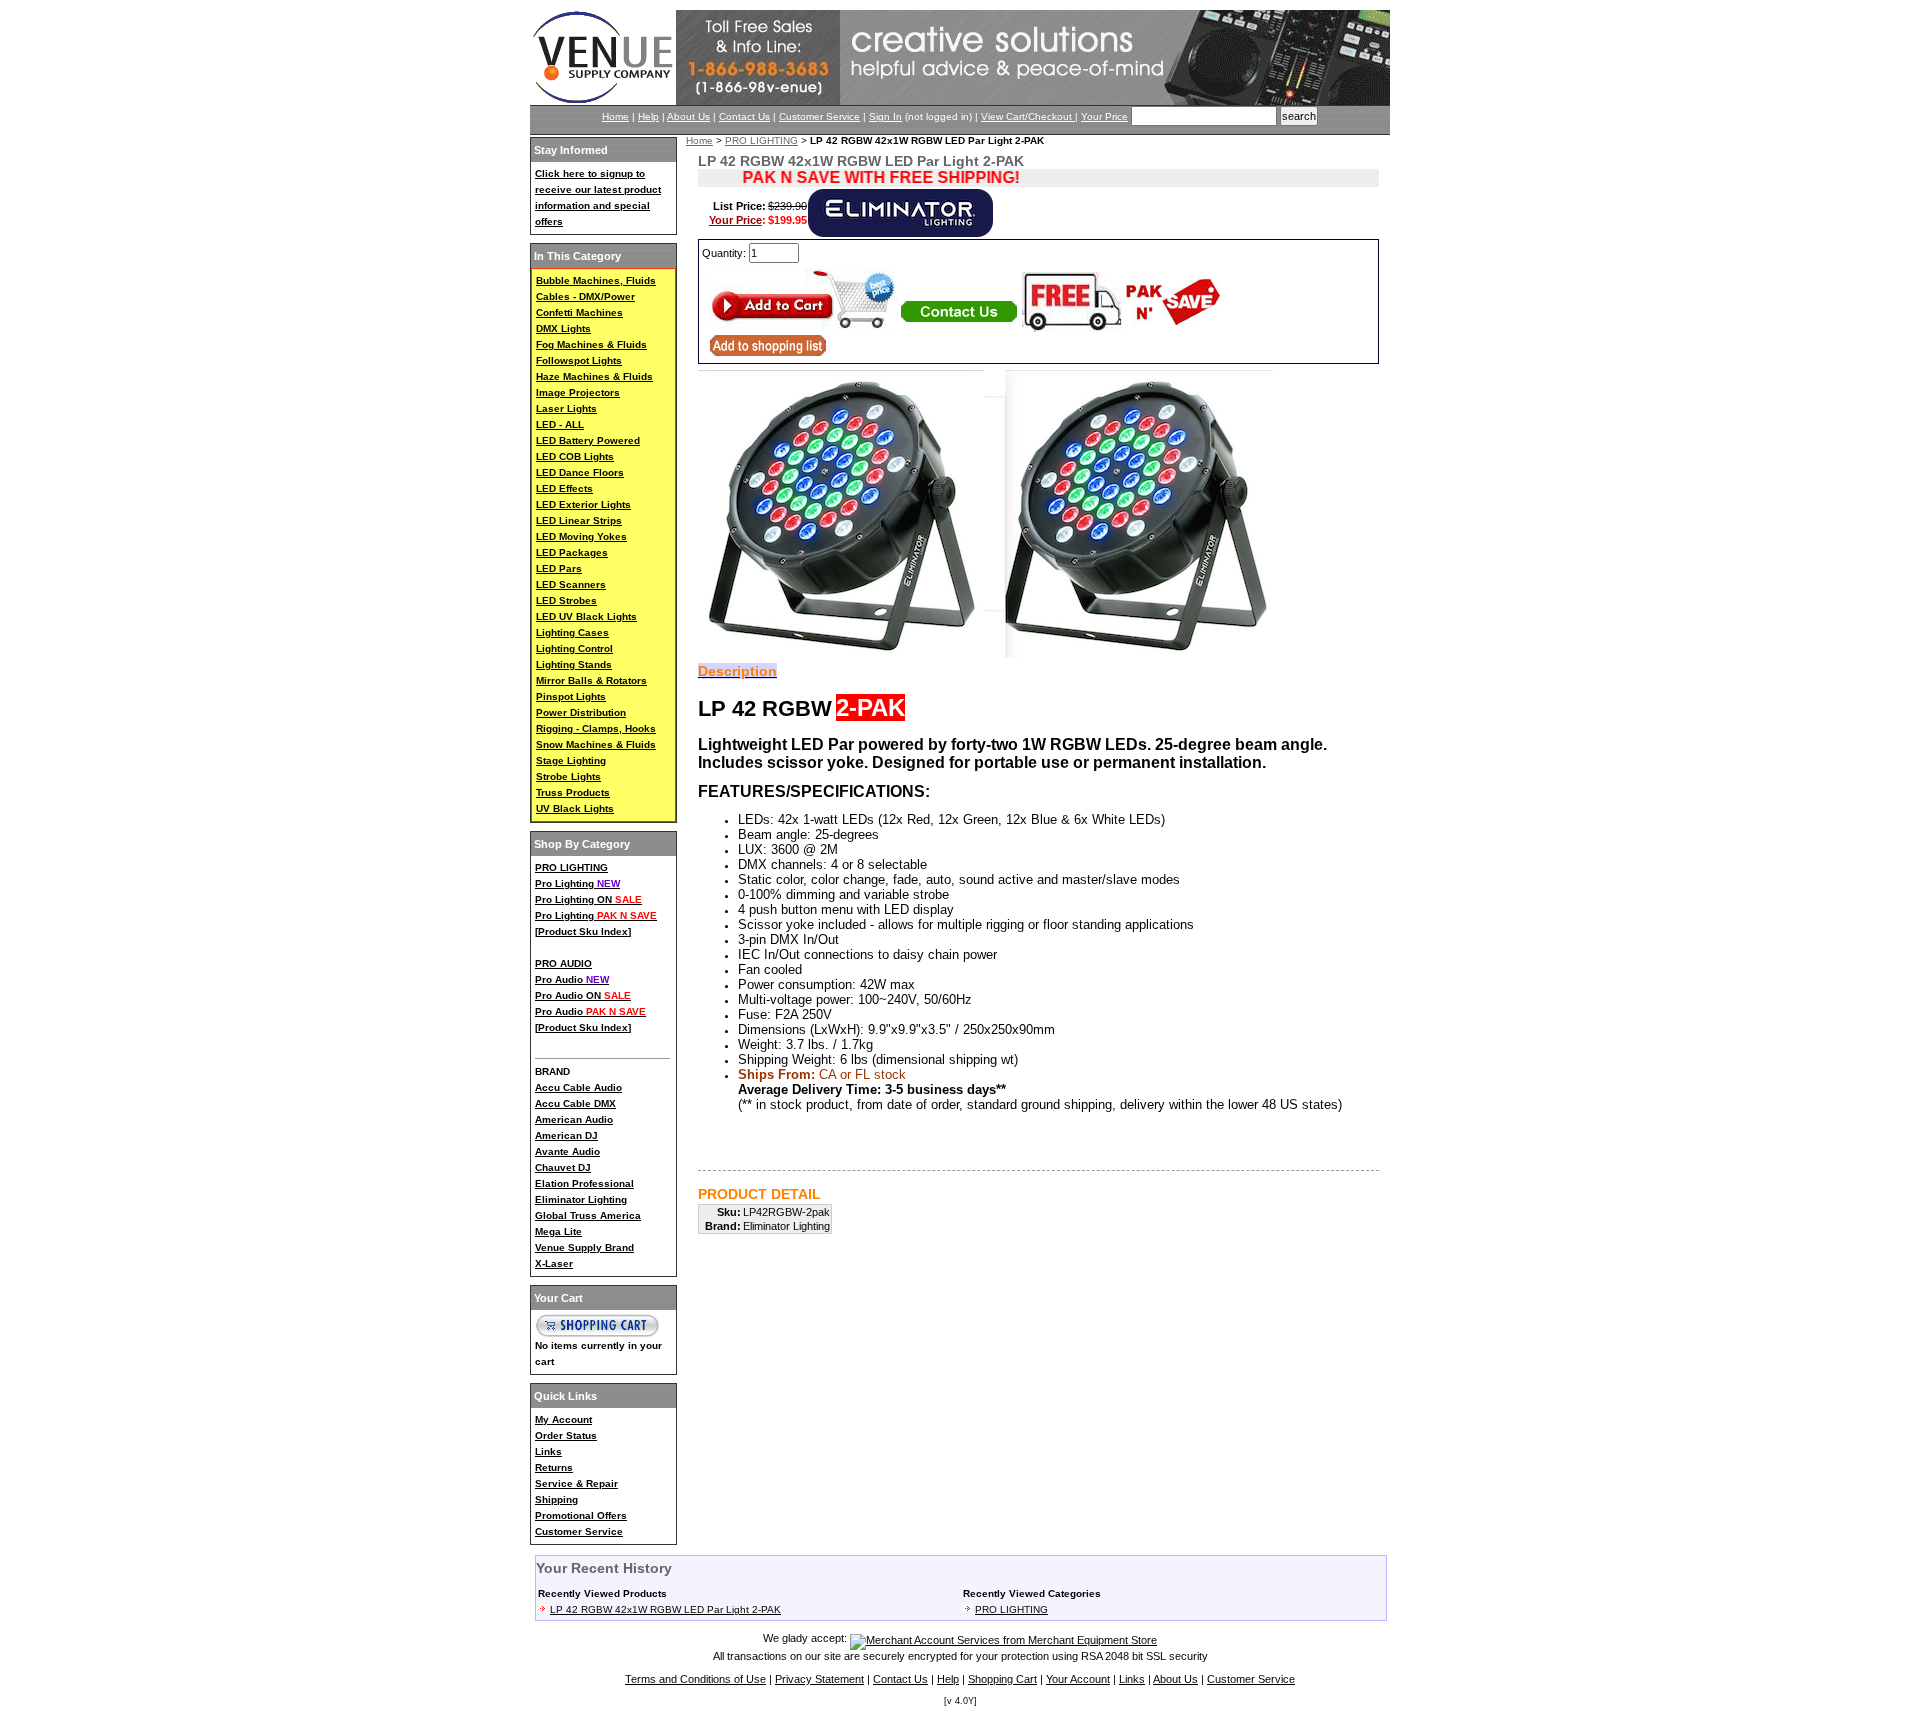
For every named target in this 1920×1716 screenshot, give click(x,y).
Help (648, 116)
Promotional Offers (581, 1515)
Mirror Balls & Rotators (591, 680)
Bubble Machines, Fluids (596, 280)
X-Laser (554, 1263)
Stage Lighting (571, 760)
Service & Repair (576, 1483)
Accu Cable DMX (575, 1103)
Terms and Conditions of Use (695, 1679)
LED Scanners (571, 584)
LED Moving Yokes (581, 536)
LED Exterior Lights (583, 504)
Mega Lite (558, 1231)
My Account (563, 1419)
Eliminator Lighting (581, 1199)
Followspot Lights (579, 360)
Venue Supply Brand (584, 1247)
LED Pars (559, 568)
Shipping (556, 1499)
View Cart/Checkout (1028, 116)
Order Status (566, 1435)
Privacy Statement (819, 1679)
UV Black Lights (575, 808)
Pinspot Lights (571, 696)
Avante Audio (567, 1151)
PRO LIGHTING (571, 867)
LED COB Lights (575, 456)
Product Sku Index (583, 931)
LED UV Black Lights (586, 616)
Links (548, 1451)
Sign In (885, 116)
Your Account (1078, 1679)
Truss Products (573, 792)
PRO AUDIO (563, 963)
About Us (688, 116)
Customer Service (819, 116)
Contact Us (744, 116)
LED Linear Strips (579, 520)
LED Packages (572, 552)
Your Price (1104, 116)
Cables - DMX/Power (585, 296)
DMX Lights (563, 328)
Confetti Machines (579, 312)
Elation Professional (584, 1183)
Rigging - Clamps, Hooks (596, 728)
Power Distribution (581, 712)
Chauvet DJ (563, 1167)
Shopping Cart (1002, 1679)
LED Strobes (566, 600)
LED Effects (564, 488)
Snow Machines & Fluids (596, 744)
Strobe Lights (568, 776)
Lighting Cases (572, 632)
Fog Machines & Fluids (591, 344)
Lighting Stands (574, 664)
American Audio (574, 1119)
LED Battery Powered (588, 440)
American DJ (566, 1135)
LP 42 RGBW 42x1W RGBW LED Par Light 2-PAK (665, 1609)
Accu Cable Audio (578, 1087)
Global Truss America (588, 1215)
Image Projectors (578, 392)
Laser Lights (566, 408)
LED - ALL (560, 424)
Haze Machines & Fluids (594, 376)
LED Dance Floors (580, 472)
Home (615, 116)
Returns (554, 1467)
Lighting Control (574, 648)
